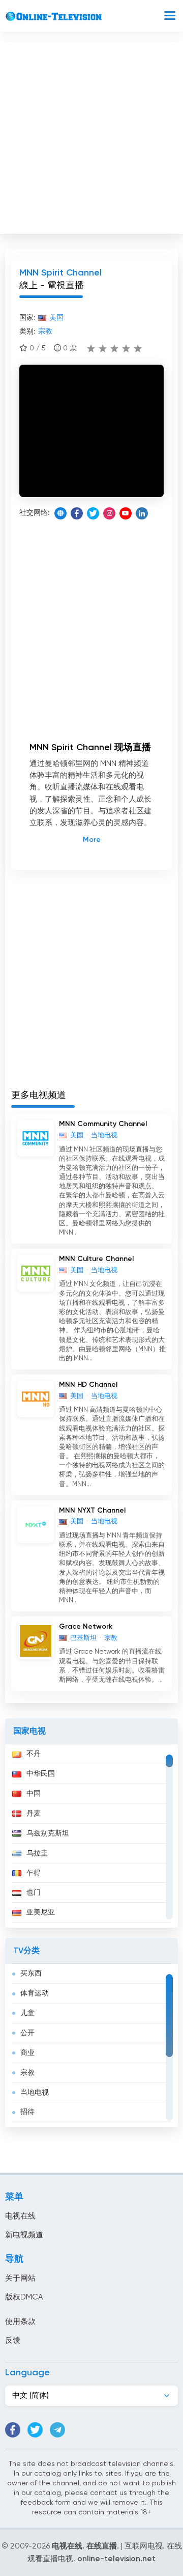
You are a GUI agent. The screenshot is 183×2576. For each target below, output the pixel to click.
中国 (34, 1794)
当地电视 (35, 2093)
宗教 (27, 2073)
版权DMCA (24, 2297)
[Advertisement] (91, 135)
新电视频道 (24, 2235)
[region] (91, 1836)
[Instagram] (109, 513)
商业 (27, 2053)
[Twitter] (93, 513)
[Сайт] (60, 513)
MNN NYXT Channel (92, 1511)
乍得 (34, 1873)
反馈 (13, 2340)
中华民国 (41, 1774)
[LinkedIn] (142, 513)
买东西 (31, 1974)
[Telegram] (57, 2430)
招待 (27, 2112)
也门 (34, 1893)
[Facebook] (77, 513)
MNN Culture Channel (96, 1259)
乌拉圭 (37, 1853)
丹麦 (34, 1814)
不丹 (34, 1754)
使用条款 (20, 2322)
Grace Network (86, 1627)
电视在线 (20, 2216)
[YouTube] (126, 513)
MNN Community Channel (103, 1124)
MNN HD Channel (88, 1385)
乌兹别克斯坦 (48, 1833)
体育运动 (35, 1993)
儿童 (27, 2013)
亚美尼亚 (41, 1912)
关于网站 (20, 2278)
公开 (27, 2033)
